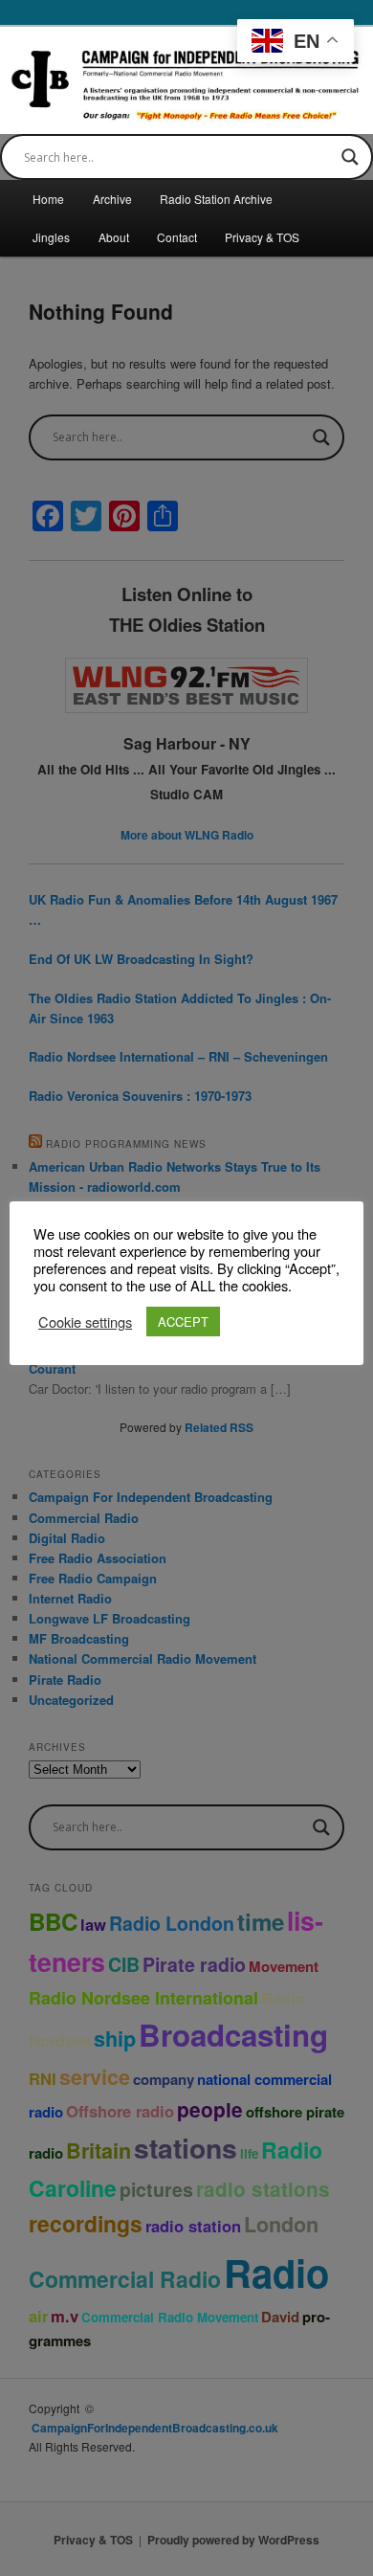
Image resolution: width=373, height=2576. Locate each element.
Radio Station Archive (216, 199)
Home (48, 199)
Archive (112, 199)
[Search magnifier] (350, 157)
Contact (177, 237)
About (114, 237)
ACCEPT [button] (183, 1322)
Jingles (51, 237)
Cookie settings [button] (85, 1322)
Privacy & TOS (262, 237)
